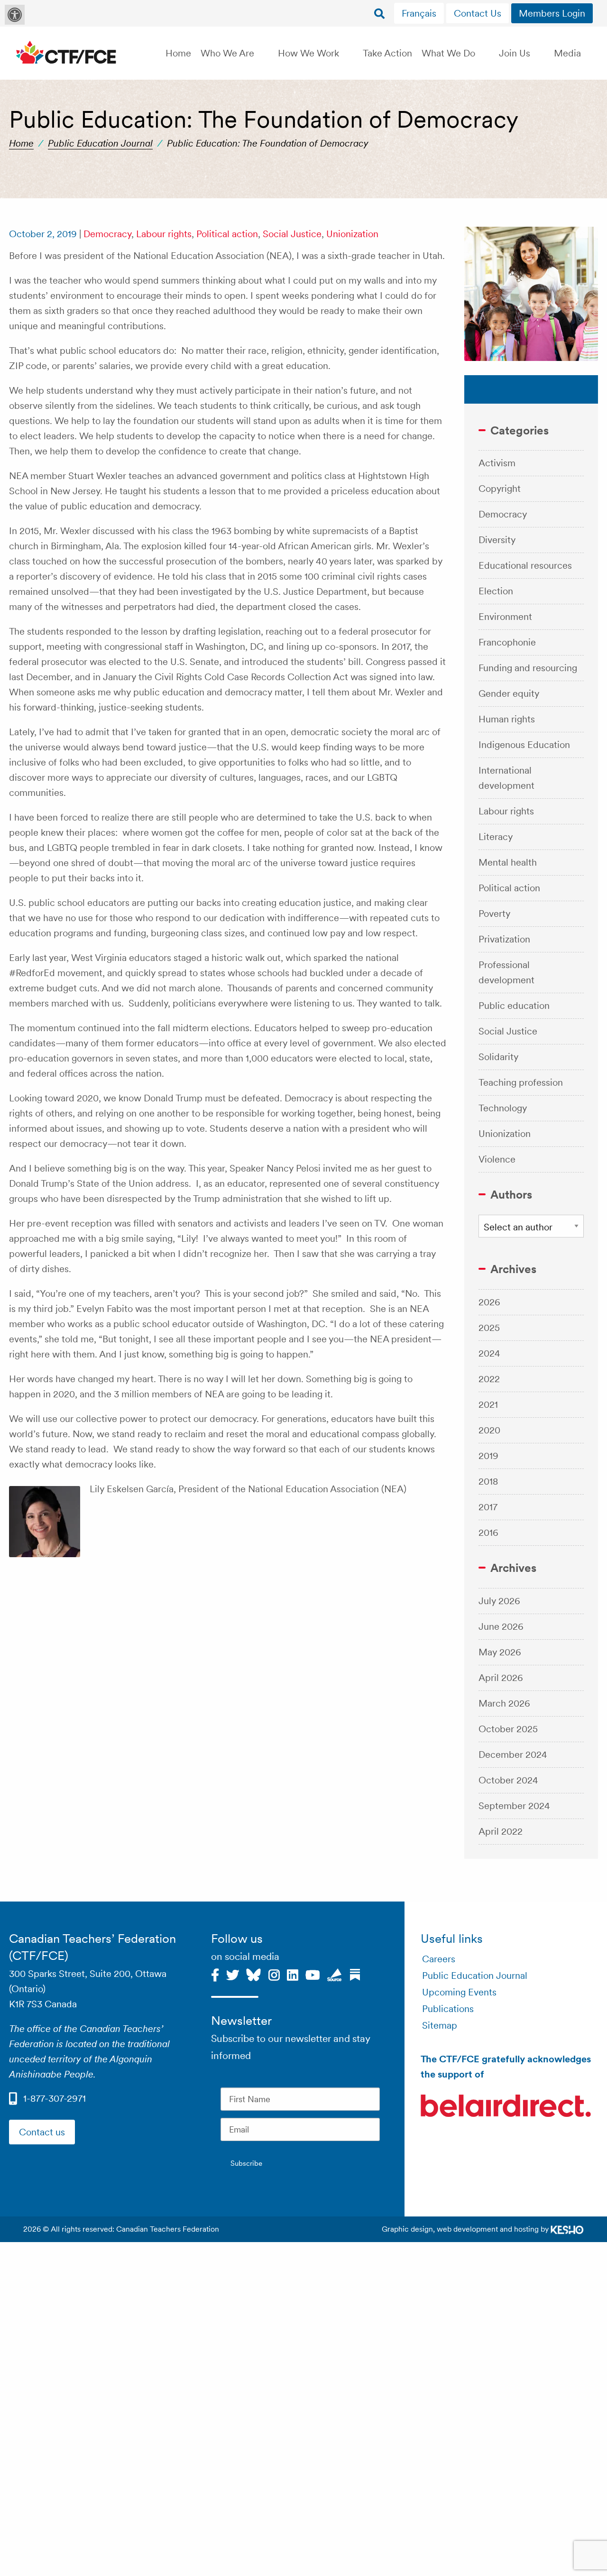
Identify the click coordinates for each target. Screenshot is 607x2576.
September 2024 (514, 1806)
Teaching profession (521, 1082)
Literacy (496, 837)
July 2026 (499, 1601)
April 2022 (501, 1831)
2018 (488, 1481)
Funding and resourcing (528, 668)
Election (496, 591)
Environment (505, 617)
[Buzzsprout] (335, 1974)
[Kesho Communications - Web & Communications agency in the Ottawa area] (567, 2229)
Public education (514, 1006)
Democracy (107, 234)
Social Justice (292, 234)
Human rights (507, 719)
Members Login (552, 13)
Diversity (497, 540)
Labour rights (164, 234)
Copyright (500, 489)
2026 (489, 1302)
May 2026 (500, 1652)
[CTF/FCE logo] (66, 53)
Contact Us (478, 13)
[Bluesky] (253, 1974)
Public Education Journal (100, 143)
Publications (448, 2009)
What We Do (448, 53)
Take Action (387, 53)
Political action (227, 234)
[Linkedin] (293, 1974)
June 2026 (501, 1626)
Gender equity (509, 693)
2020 (489, 1430)
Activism (497, 463)
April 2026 (501, 1678)
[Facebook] (215, 1974)
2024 (489, 1353)
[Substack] (355, 1974)
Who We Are (227, 53)
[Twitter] (233, 1974)
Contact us (42, 2132)
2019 (488, 1456)
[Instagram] (274, 1974)
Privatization (504, 939)
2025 (489, 1328)
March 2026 (504, 1703)
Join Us (515, 53)
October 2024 (508, 1780)
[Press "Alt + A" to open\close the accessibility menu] (15, 15)
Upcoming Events (459, 1992)
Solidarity (498, 1057)
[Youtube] (313, 1974)
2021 (488, 1404)
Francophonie (507, 642)
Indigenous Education (524, 745)
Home (178, 53)
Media (567, 53)
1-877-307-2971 (55, 2098)
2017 (488, 1507)
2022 (489, 1379)
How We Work (308, 53)
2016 (488, 1533)
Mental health (508, 862)
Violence (497, 1159)
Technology (503, 1108)
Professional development (506, 972)
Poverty (494, 914)
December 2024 (513, 1754)
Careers (439, 1959)
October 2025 (508, 1729)
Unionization (352, 234)
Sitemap (440, 2025)
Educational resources (525, 565)
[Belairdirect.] (506, 2107)
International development (506, 778)
